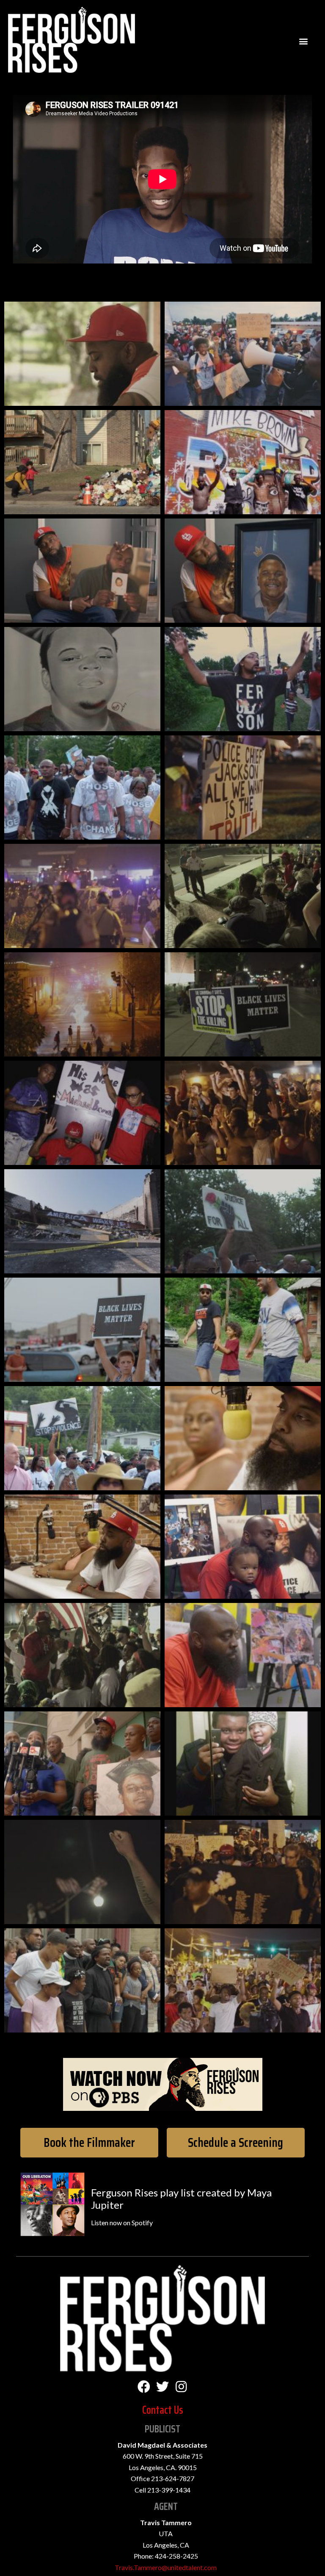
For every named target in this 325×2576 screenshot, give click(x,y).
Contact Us (163, 2410)
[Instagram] (181, 2387)
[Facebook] (144, 2387)
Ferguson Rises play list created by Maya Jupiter (181, 2199)
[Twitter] (162, 2387)
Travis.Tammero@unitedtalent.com (166, 2567)
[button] (89, 2143)
